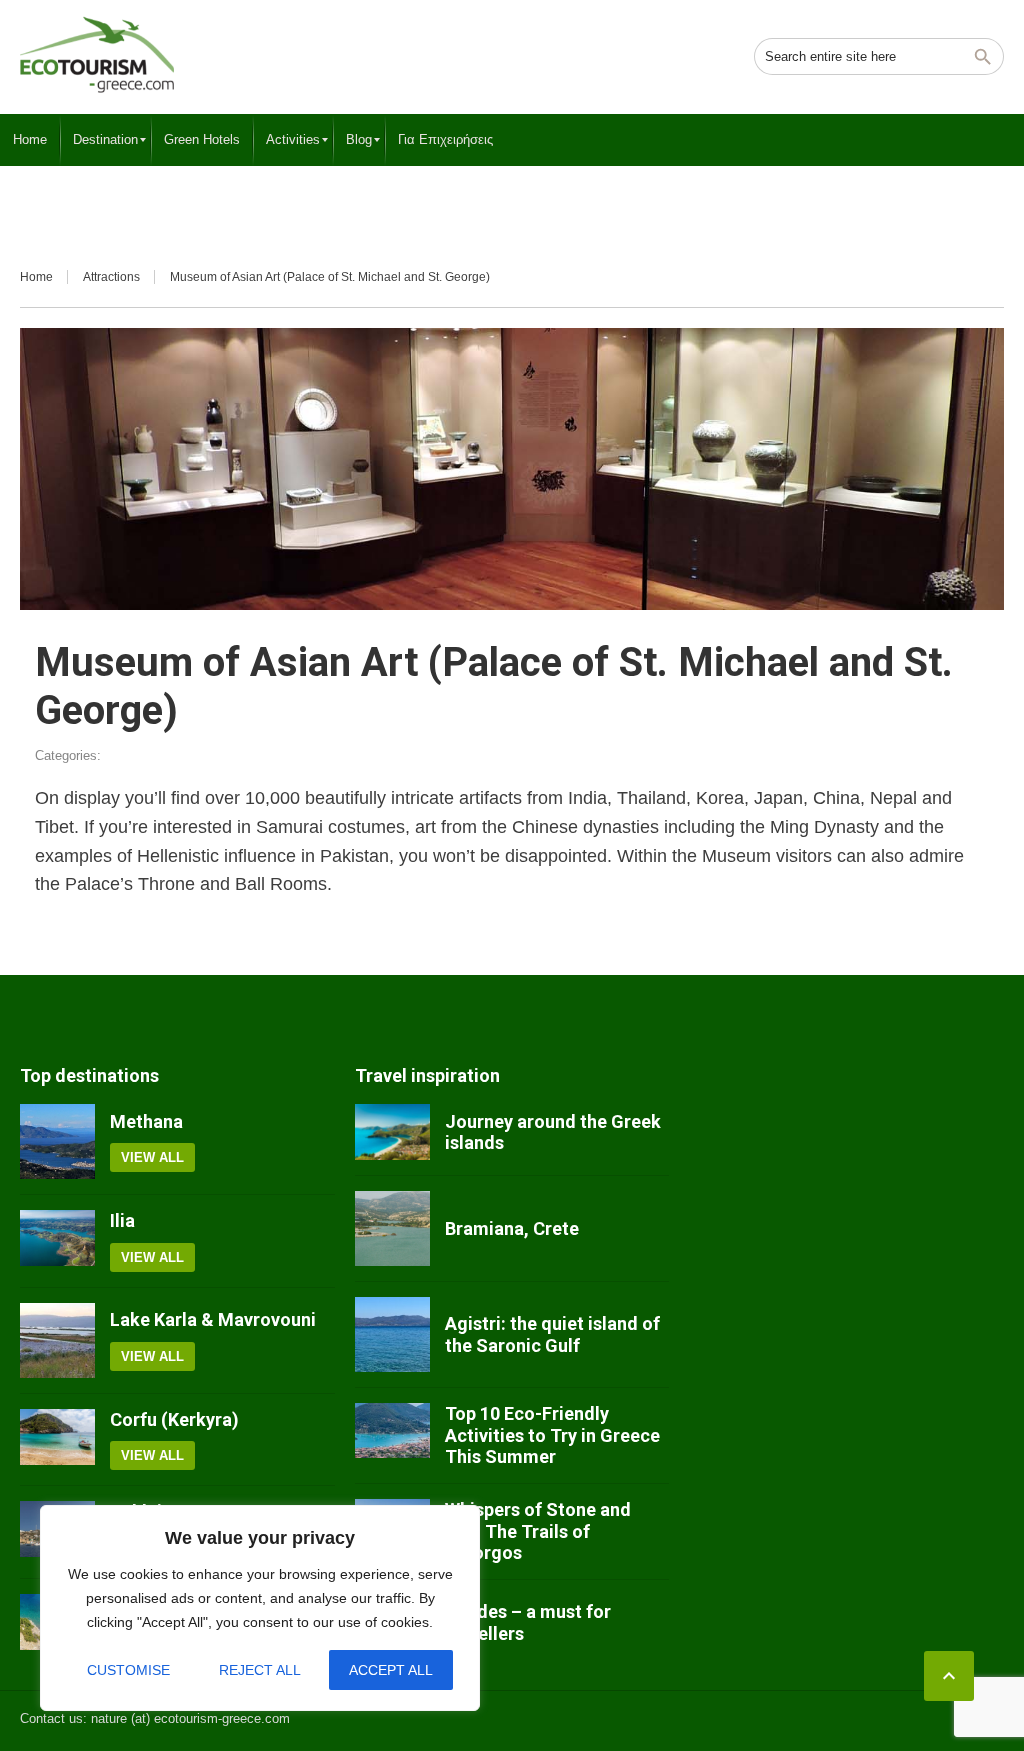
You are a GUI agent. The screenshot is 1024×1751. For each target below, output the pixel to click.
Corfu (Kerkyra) (174, 1419)
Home (36, 277)
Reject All (260, 1670)
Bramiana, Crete (512, 1228)
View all (152, 1157)
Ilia (122, 1220)
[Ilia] (57, 1241)
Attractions (111, 277)
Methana (146, 1121)
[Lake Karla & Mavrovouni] (57, 1340)
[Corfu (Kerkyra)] (57, 1440)
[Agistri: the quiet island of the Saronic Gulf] (392, 1334)
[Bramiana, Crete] (392, 1228)
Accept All (391, 1670)
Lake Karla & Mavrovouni (213, 1319)
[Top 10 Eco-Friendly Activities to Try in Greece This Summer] (392, 1435)
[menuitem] (30, 140)
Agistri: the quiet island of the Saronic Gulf (552, 1334)
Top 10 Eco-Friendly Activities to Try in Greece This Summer (552, 1435)
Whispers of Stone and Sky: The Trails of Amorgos (538, 1531)
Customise (128, 1670)
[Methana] (57, 1141)
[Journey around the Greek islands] (392, 1132)
